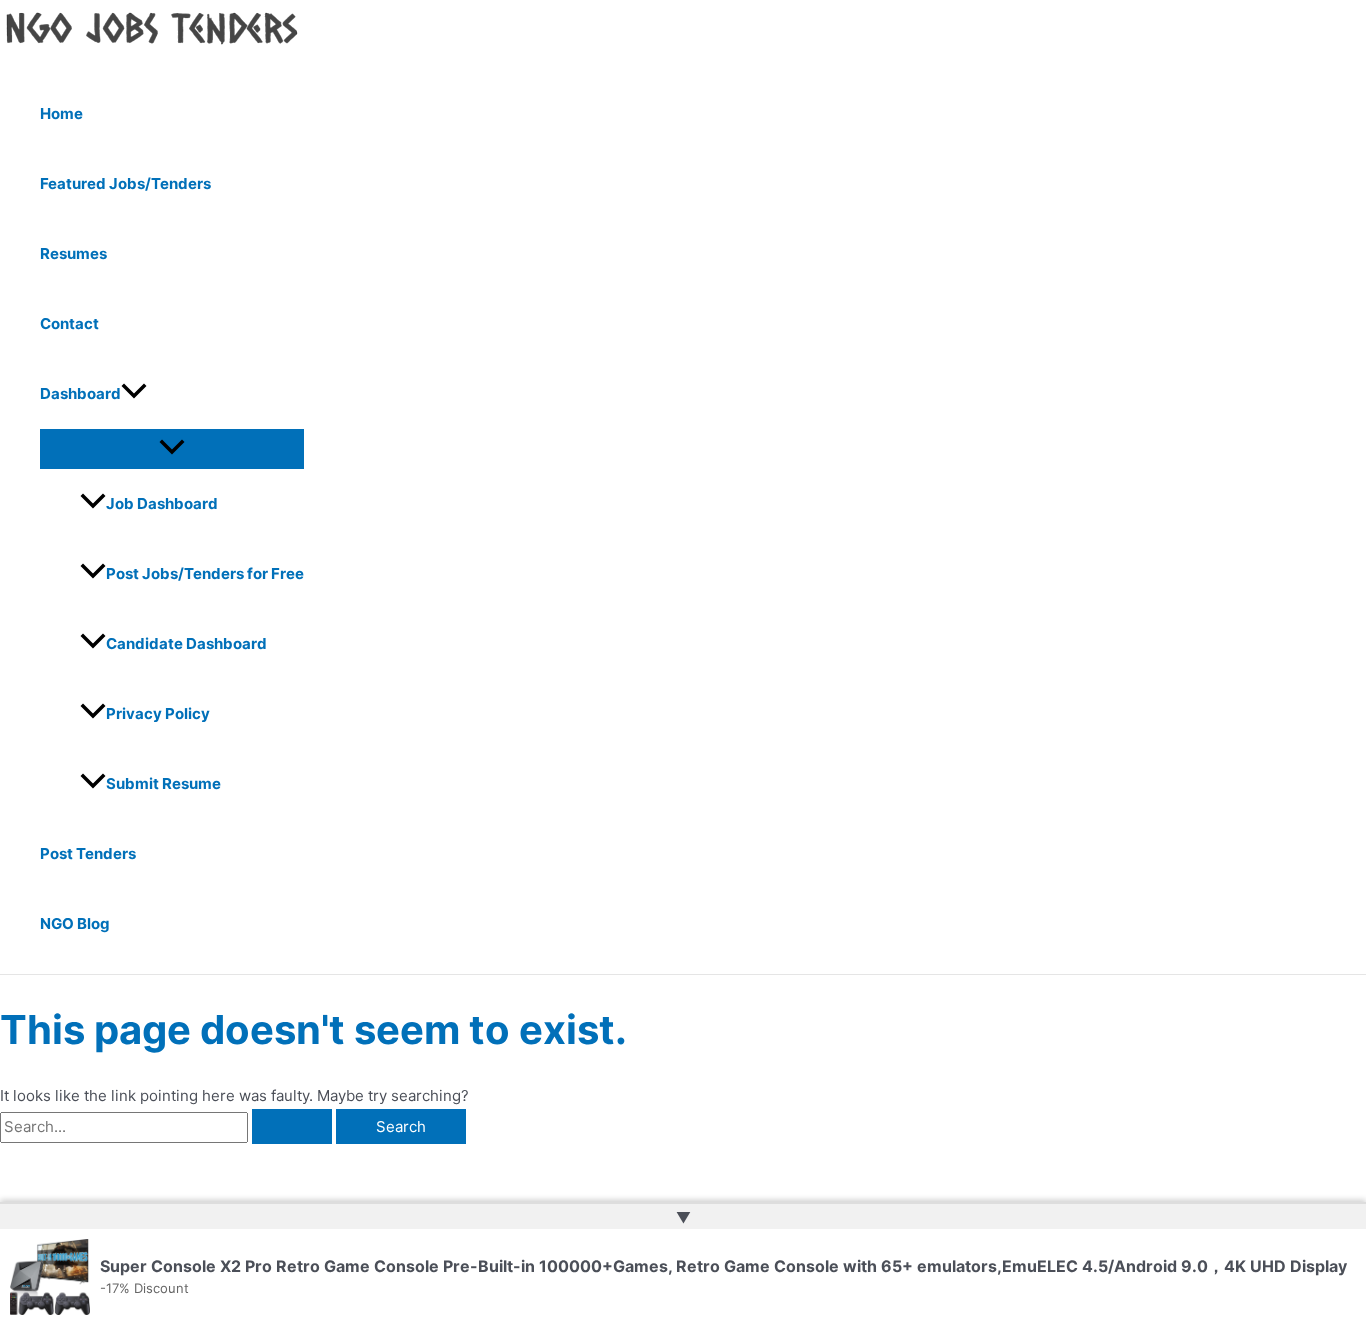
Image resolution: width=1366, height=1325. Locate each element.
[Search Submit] (292, 1126)
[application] (134, 394)
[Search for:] (168, 1126)
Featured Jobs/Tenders (125, 183)
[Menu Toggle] (172, 448)
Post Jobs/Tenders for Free (205, 573)
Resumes (73, 253)
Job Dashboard (162, 503)
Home (61, 113)
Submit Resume (163, 783)
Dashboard (80, 393)
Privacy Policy (158, 713)
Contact (69, 323)
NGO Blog (75, 923)
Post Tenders (88, 853)
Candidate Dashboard (186, 643)
